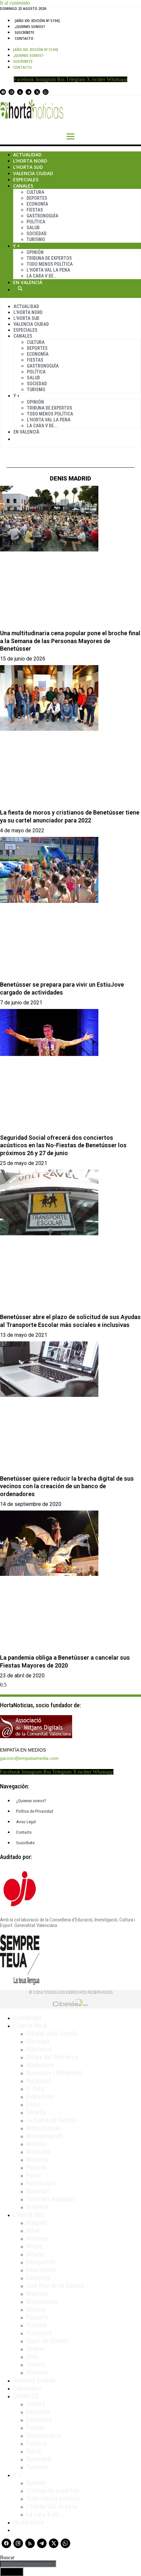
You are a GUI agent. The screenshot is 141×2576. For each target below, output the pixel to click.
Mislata (36, 2309)
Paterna (36, 2167)
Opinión (35, 252)
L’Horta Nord (30, 161)
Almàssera (40, 2065)
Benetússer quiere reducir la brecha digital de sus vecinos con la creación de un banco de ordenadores (67, 1486)
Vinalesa (37, 2207)
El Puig (35, 2089)
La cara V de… (41, 276)
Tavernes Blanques (51, 2199)
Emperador (40, 2096)
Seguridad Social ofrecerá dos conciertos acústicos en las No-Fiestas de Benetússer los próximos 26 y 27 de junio (63, 1145)
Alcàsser (38, 2238)
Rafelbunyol (41, 2183)
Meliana (36, 2144)
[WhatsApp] (46, 92)
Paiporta (37, 2317)
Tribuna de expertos (49, 258)
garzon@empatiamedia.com (29, 1758)
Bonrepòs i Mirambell (54, 2073)
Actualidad (27, 155)
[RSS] (20, 92)
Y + (17, 246)
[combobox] (28, 2564)
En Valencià (28, 282)
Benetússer (41, 2270)
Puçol (34, 2175)
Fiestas (35, 210)
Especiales (26, 179)
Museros (38, 2160)
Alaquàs (37, 2223)
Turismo (36, 239)
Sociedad (37, 234)
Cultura (35, 192)
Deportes (37, 198)
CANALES (26, 2396)
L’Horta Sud (28, 167)
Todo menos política (50, 264)
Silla (32, 2357)
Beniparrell (41, 2262)
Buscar (20, 288)
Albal (33, 2230)
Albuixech (39, 2049)
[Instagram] (11, 92)
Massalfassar (44, 2128)
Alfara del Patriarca (52, 2057)
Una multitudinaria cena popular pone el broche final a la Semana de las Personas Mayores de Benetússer (70, 641)
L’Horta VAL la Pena (48, 270)
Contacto (24, 38)
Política (36, 222)
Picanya (36, 2325)
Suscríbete (24, 33)
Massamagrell (44, 2136)
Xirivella (37, 2372)
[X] (37, 92)
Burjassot (39, 2081)
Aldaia (34, 2246)
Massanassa (42, 2301)
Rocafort (38, 2191)
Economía (37, 204)
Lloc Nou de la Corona (55, 2286)
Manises (37, 2294)
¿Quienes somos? (30, 27)
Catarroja (38, 2278)
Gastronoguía (42, 216)
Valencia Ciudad (33, 173)
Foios (33, 2104)
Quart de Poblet (47, 2341)
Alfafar (35, 2254)
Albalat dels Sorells (52, 2033)
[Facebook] (3, 92)
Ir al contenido (15, 3)
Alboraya (38, 2041)
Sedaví (35, 2349)
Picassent (39, 2333)
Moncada (38, 2152)
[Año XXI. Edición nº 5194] (37, 21)
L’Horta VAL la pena (52, 2506)
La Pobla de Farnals (52, 2120)
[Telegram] (29, 92)
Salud (33, 228)
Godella (36, 2112)
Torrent (36, 2364)
